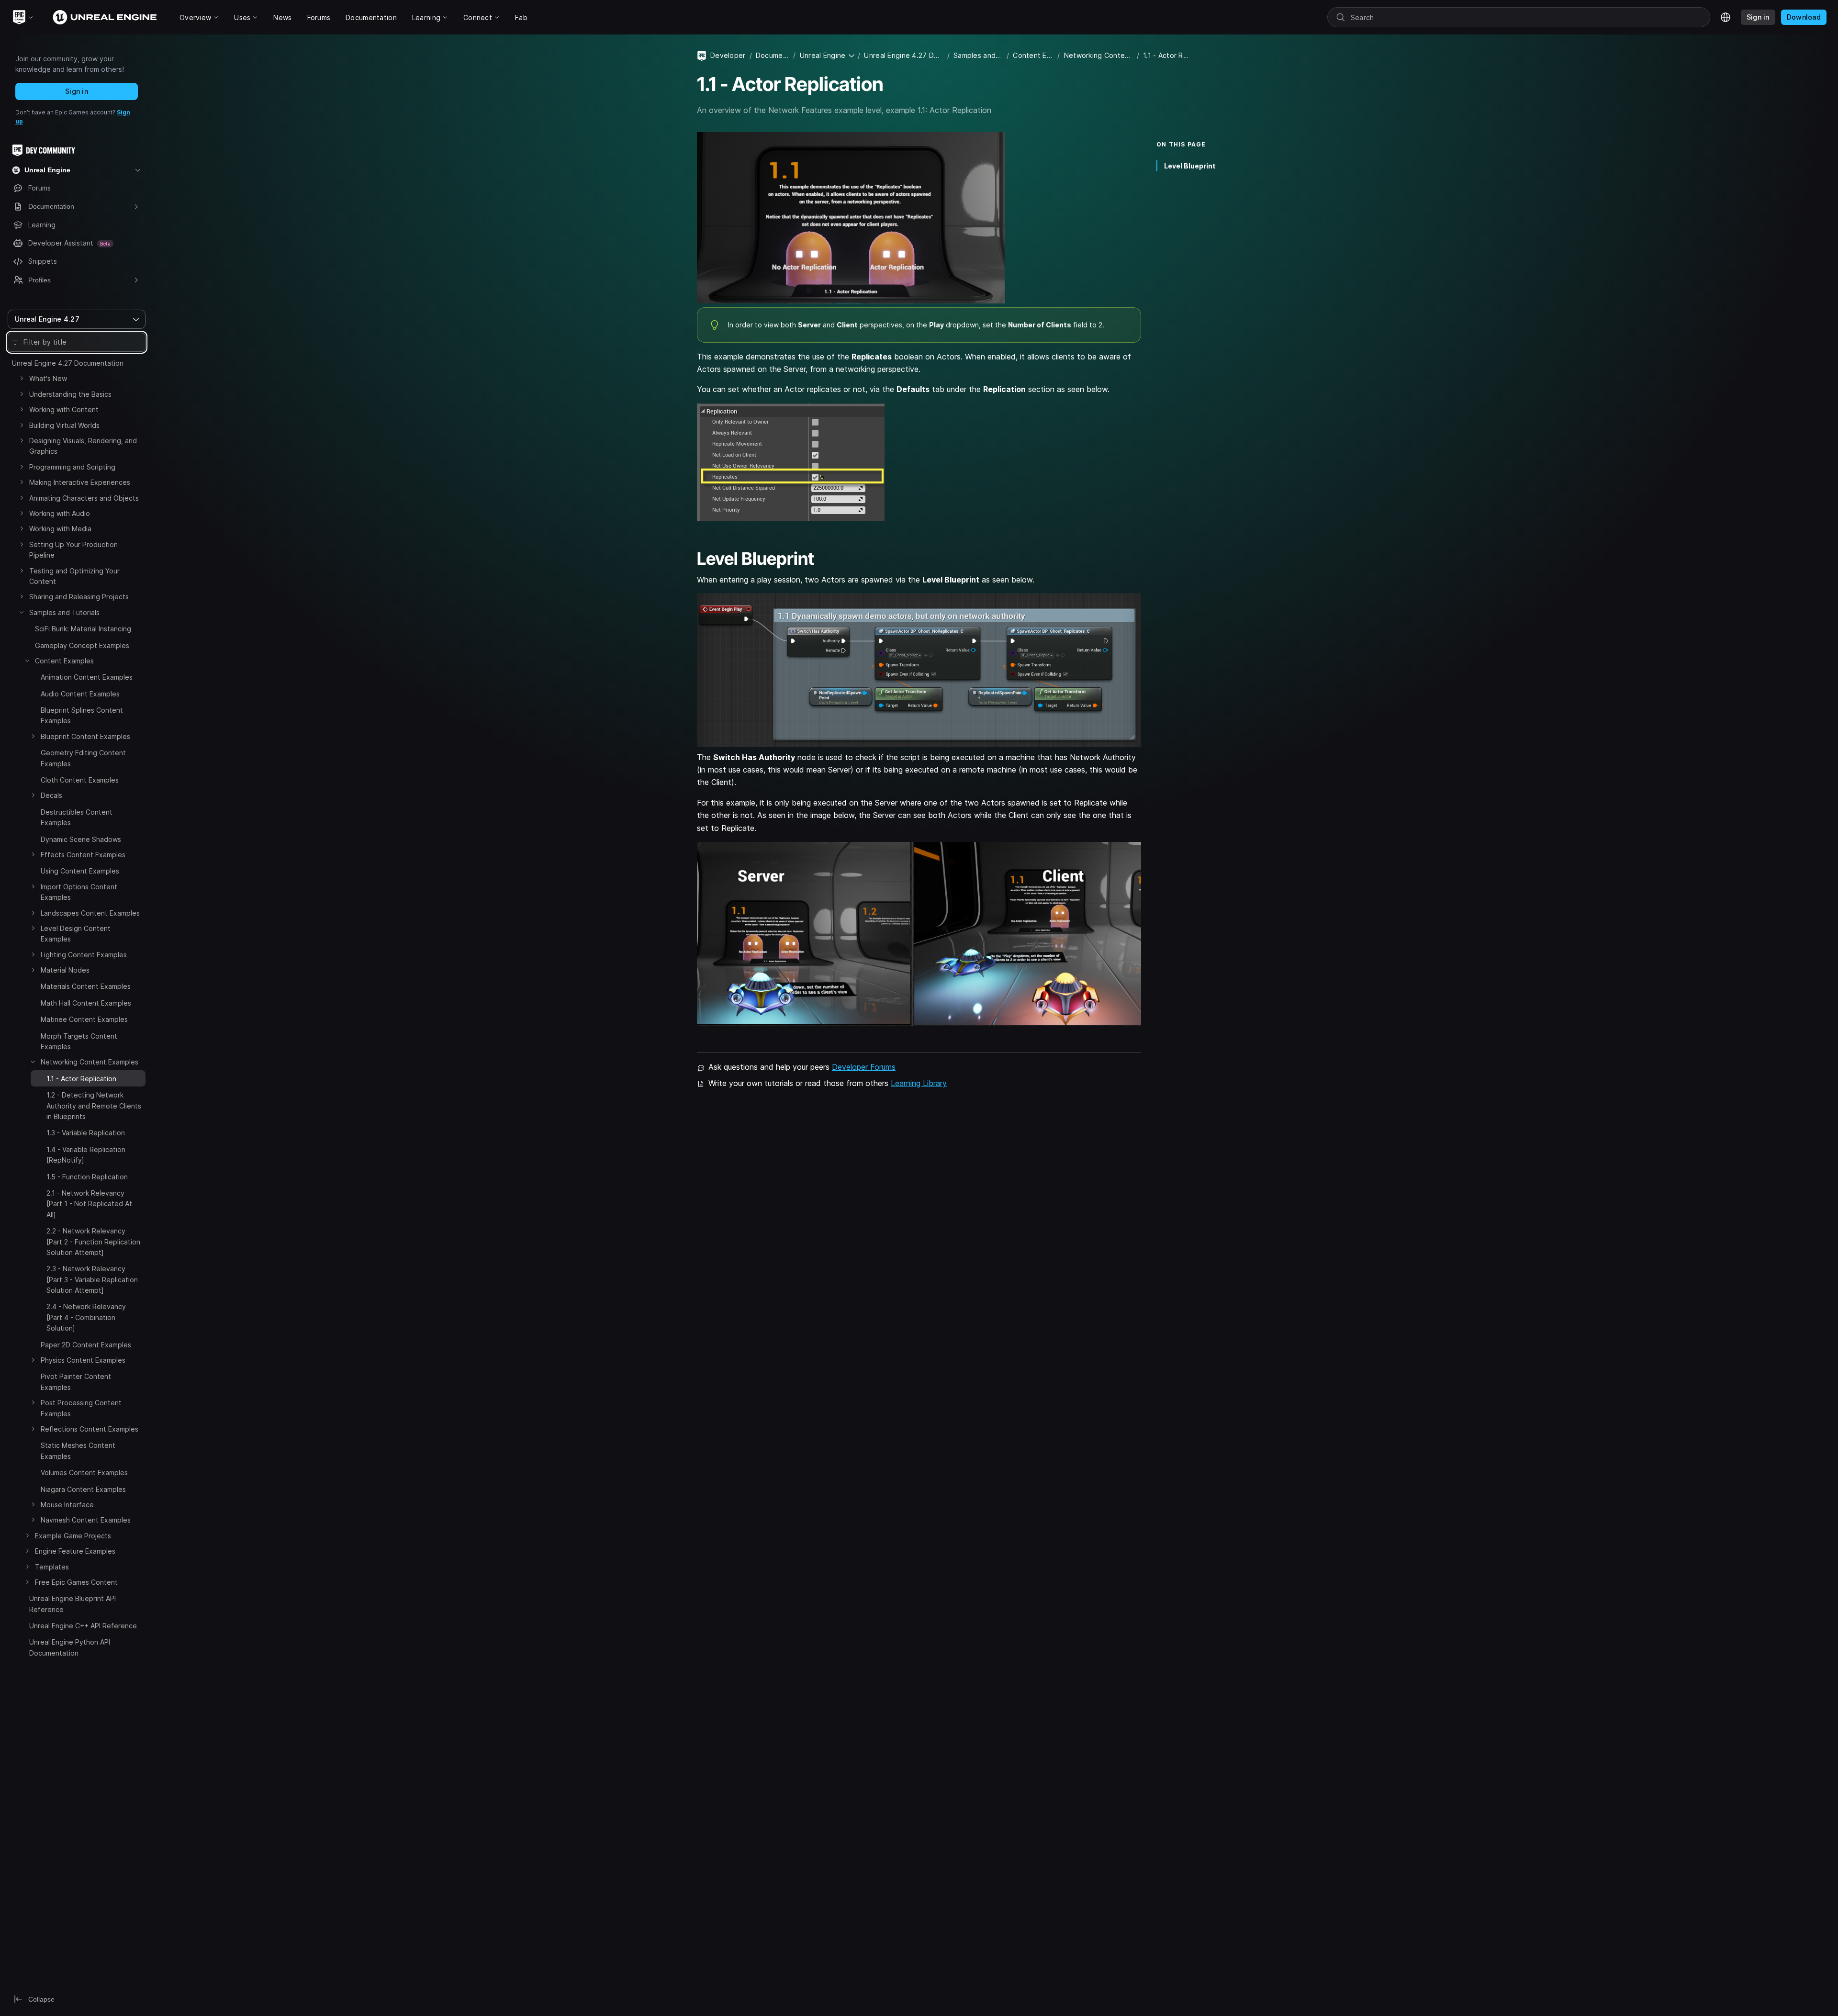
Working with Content (64, 409)
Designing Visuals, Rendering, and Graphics (83, 446)
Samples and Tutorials (64, 612)
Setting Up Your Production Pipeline (73, 550)
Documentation (773, 55)
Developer (728, 55)
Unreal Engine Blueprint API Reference (73, 1604)
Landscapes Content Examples (90, 913)
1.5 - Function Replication (87, 1177)
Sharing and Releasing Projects (79, 597)
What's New (48, 378)
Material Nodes (65, 970)
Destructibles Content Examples (77, 817)
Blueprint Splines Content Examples (82, 715)
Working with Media (60, 529)
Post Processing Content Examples (81, 1408)
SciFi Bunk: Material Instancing (83, 629)
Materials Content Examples (86, 986)
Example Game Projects (73, 1536)
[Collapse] (22, 612)
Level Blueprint (1190, 166)
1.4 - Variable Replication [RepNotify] (86, 1155)
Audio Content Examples (80, 694)
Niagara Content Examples (83, 1489)
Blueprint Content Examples (85, 736)
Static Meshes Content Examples (78, 1450)
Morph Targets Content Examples (79, 1041)
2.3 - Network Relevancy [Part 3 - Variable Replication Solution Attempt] (92, 1279)
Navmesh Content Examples (86, 1520)
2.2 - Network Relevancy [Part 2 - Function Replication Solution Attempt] (93, 1242)
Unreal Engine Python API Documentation (70, 1647)
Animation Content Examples (87, 677)
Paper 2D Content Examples (86, 1345)
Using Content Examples (80, 871)
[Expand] (22, 378)
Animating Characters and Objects (84, 498)
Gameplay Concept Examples (82, 645)
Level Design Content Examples (76, 934)
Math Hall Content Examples (86, 1003)
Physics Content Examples (83, 1360)
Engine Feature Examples (75, 1551)
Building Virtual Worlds (64, 425)
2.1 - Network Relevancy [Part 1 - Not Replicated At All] (89, 1204)
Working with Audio (60, 513)
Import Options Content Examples (79, 892)
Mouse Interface (67, 1505)
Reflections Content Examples (90, 1429)
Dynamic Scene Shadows (81, 839)
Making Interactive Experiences (80, 482)
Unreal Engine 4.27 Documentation (68, 363)
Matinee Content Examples (84, 1019)
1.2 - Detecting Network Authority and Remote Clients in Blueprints (94, 1106)
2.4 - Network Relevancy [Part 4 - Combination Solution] (86, 1317)
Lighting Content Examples (84, 955)
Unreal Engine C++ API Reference (83, 1626)
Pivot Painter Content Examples (76, 1382)
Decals (51, 795)
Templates (52, 1567)
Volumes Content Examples (84, 1473)
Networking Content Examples (90, 1062)
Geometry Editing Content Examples (83, 758)
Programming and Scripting (72, 467)
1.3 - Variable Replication (86, 1133)
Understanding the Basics (70, 394)
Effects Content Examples (83, 855)
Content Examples (64, 661)
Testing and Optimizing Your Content (74, 576)
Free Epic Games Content (76, 1582)
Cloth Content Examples (80, 780)
